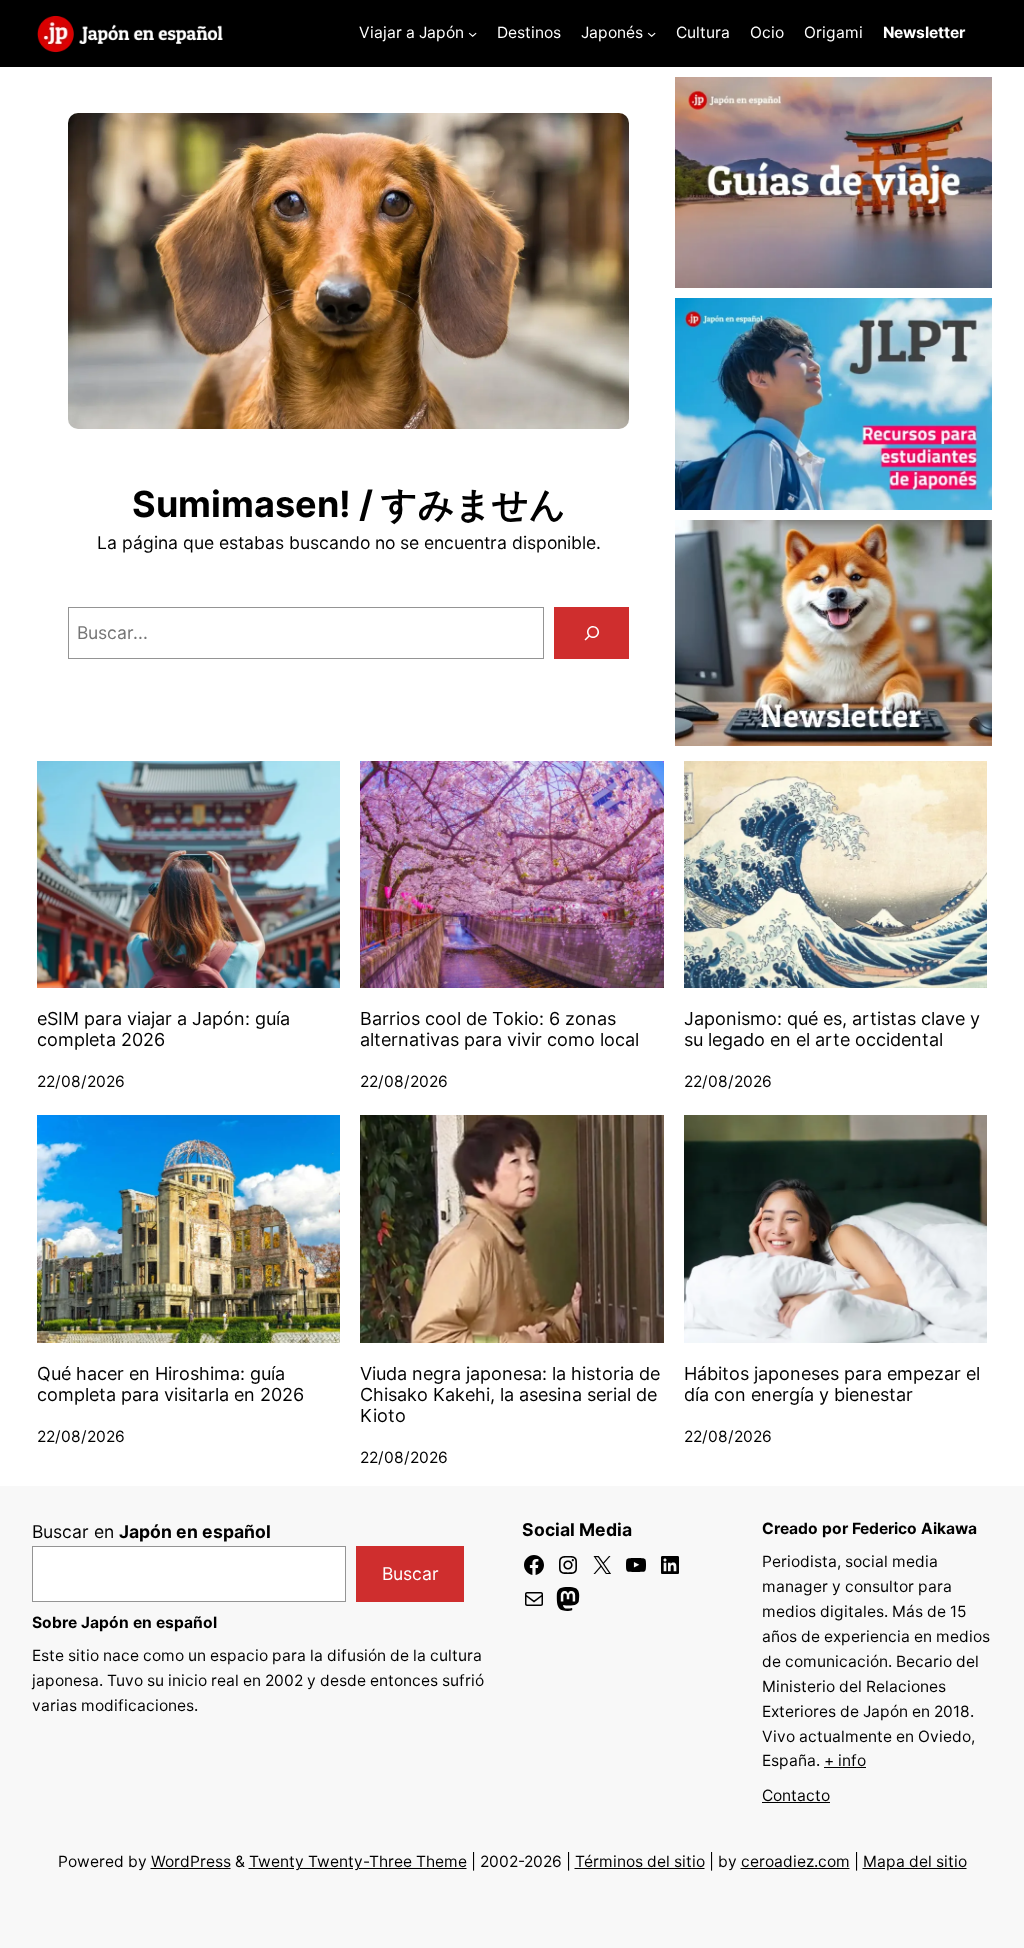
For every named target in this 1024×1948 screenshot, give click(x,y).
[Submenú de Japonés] (651, 33)
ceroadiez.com (795, 1861)
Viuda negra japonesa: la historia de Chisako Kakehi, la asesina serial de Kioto (510, 1394)
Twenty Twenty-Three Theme (358, 1861)
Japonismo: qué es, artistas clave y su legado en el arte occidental (832, 1029)
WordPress (191, 1861)
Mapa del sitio (915, 1861)
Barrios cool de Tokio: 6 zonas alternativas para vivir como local (499, 1029)
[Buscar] (591, 632)
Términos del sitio (640, 1861)
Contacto (796, 1795)
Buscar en (151, 1531)
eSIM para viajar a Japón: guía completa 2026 (163, 1029)
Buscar (410, 1573)
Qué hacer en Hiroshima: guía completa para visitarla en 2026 (170, 1384)
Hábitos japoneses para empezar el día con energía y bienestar (832, 1384)
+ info (845, 1760)
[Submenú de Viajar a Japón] (472, 33)
